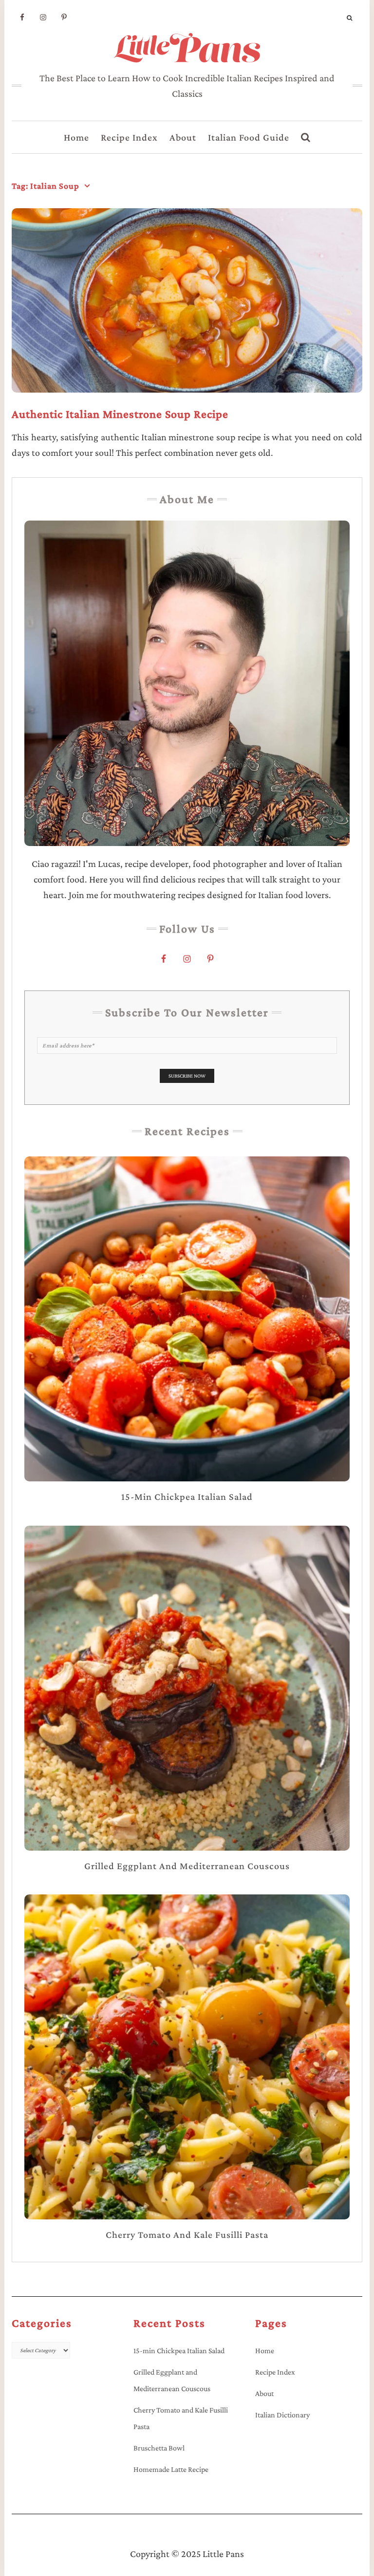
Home (76, 137)
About (183, 137)
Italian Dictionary (282, 2415)
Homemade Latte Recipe (171, 2469)
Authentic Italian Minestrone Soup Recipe (120, 414)
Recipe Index (129, 137)
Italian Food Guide (249, 137)
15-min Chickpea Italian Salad (179, 2351)
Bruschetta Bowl (159, 2448)
